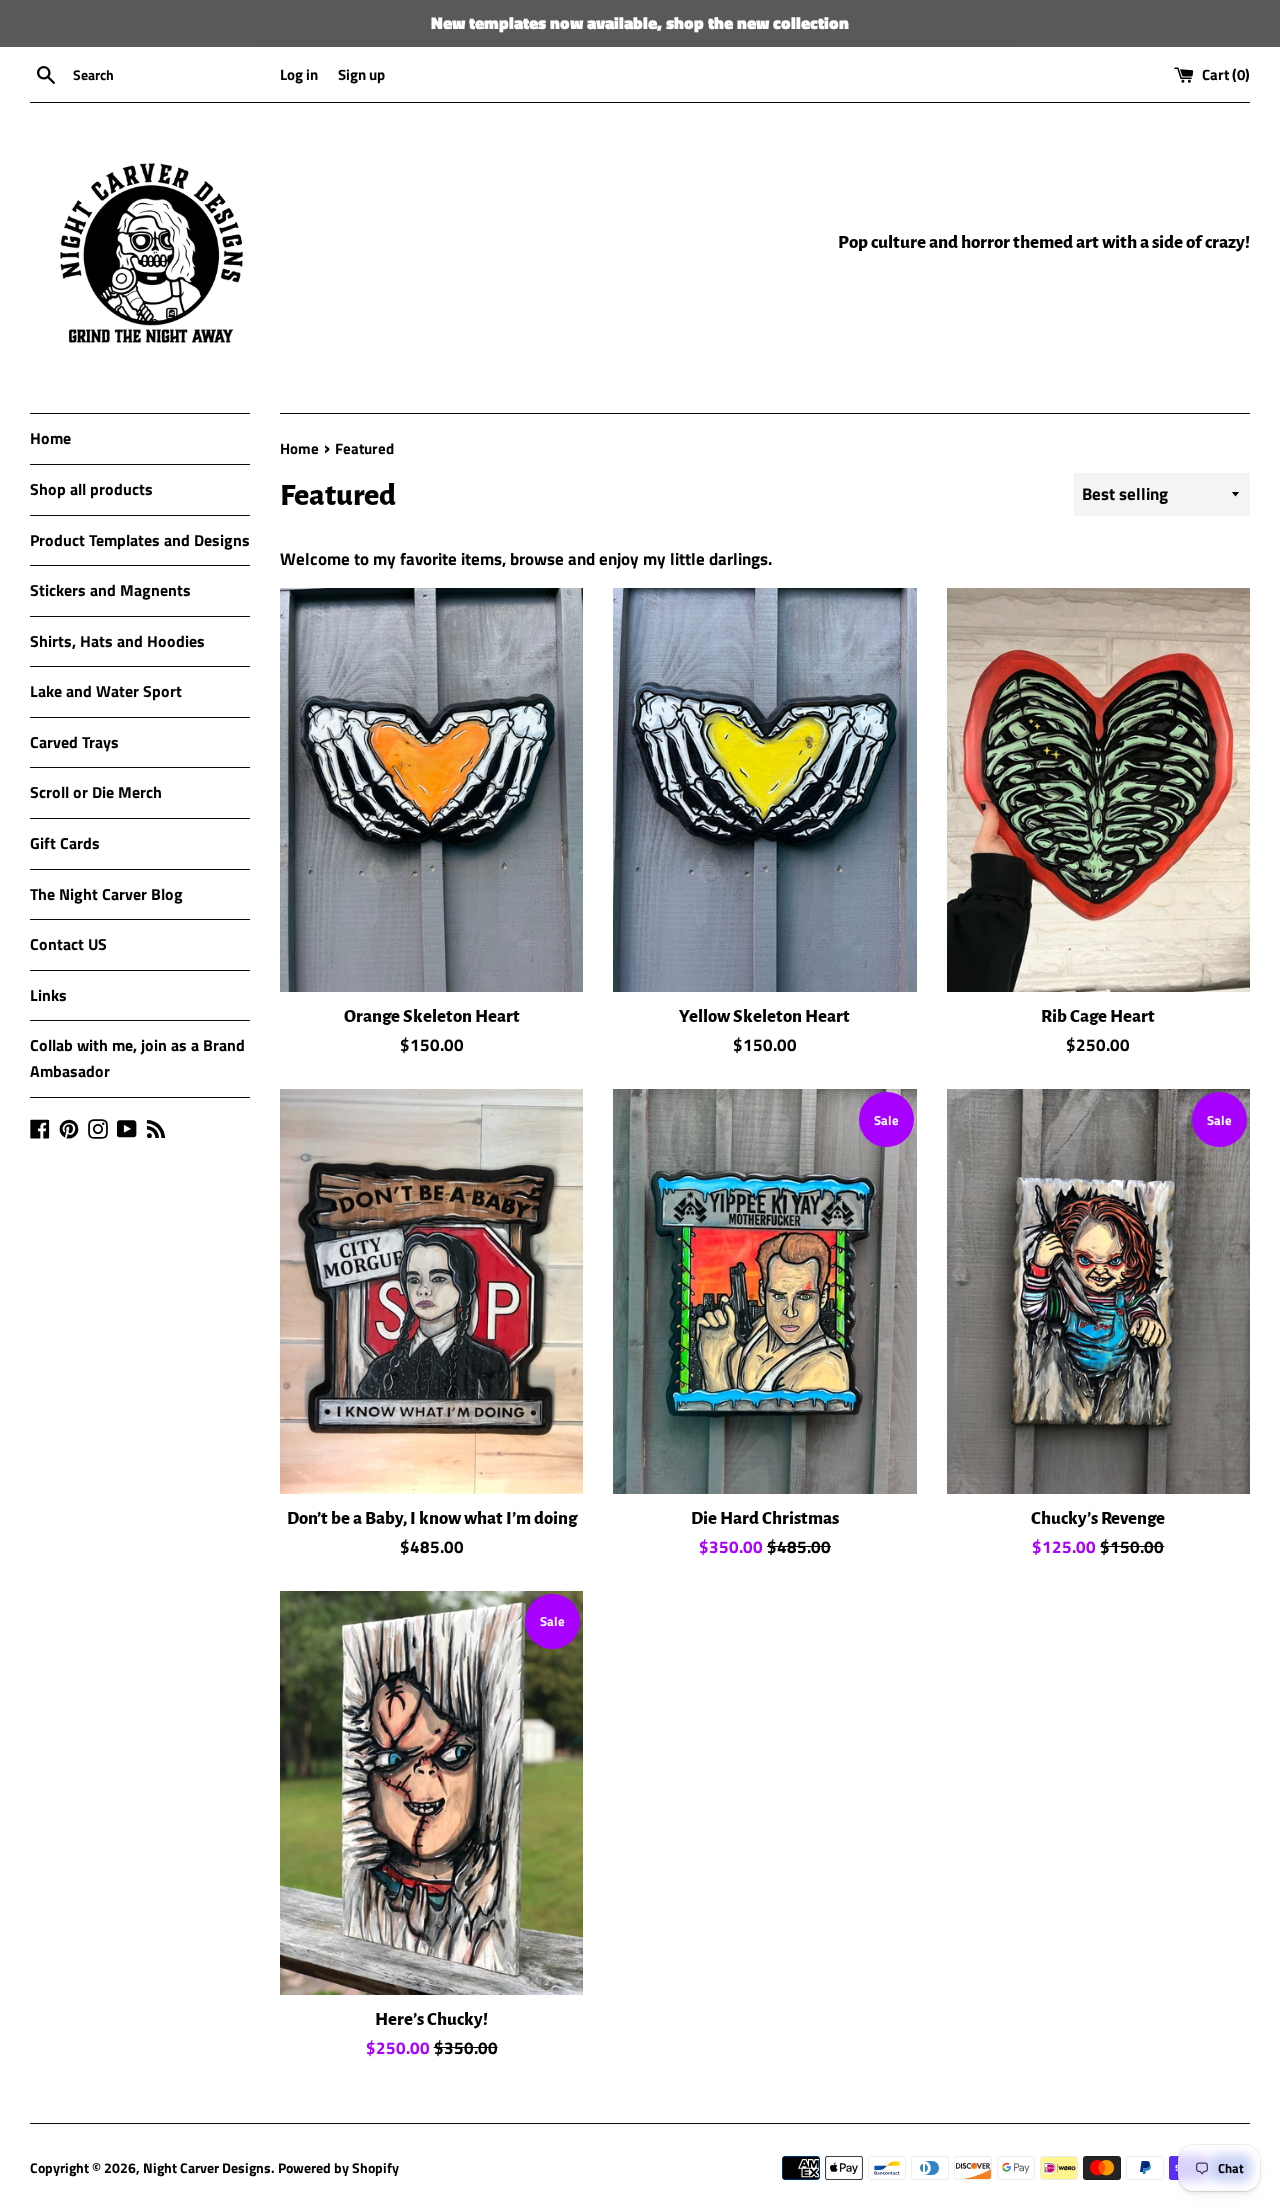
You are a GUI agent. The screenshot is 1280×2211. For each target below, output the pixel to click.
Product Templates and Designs (140, 540)
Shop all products (91, 489)
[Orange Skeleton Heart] (431, 790)
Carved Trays (74, 742)
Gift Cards (65, 843)
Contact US (68, 944)
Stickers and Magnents (110, 590)
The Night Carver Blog (106, 894)
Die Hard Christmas (765, 1518)
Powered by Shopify (338, 2168)
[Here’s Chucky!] (431, 1793)
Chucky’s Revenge (1098, 1518)
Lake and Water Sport (106, 691)
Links (48, 995)
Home (50, 438)
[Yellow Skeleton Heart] (764, 790)
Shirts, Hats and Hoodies (117, 641)
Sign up (361, 74)
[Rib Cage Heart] (1098, 790)
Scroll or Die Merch (96, 792)
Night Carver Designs (207, 2168)
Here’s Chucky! (431, 2019)
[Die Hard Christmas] (764, 1291)
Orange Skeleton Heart (432, 1016)
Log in (299, 74)
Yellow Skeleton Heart (764, 1016)
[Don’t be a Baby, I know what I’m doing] (431, 1291)
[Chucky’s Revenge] (1098, 1291)
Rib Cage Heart (1098, 1016)
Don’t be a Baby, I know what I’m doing (432, 1518)
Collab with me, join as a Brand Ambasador (137, 1058)
